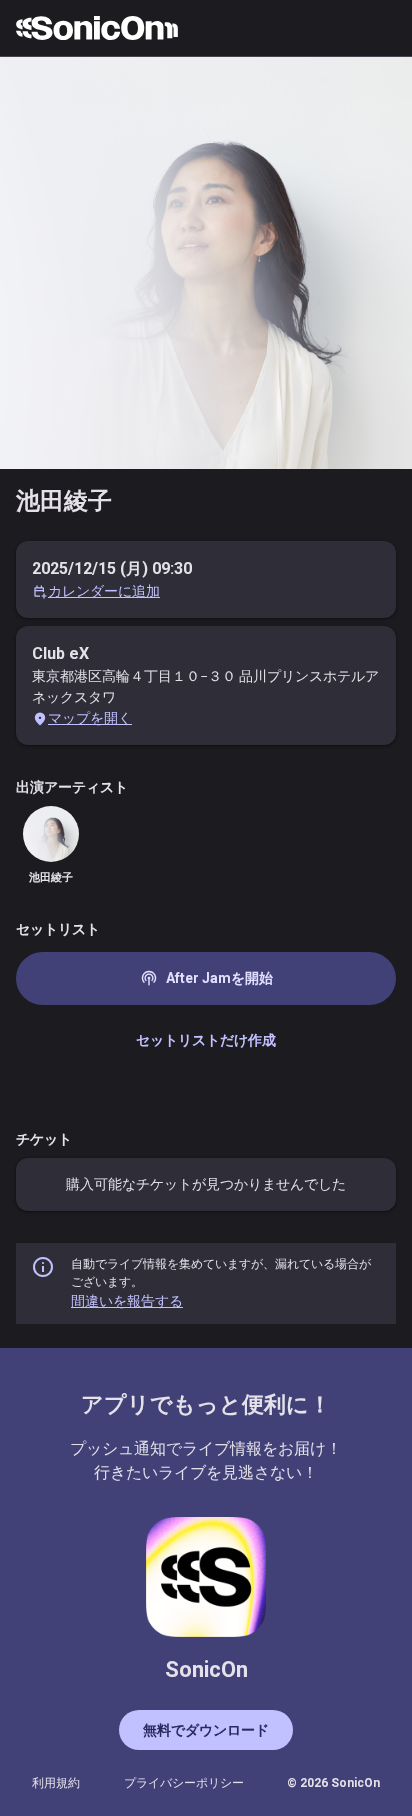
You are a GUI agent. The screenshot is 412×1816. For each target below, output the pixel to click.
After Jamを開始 (206, 978)
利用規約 (56, 1783)
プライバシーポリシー (184, 1783)
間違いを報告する (127, 1301)
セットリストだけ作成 (206, 1040)
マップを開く (90, 718)
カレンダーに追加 (104, 591)
